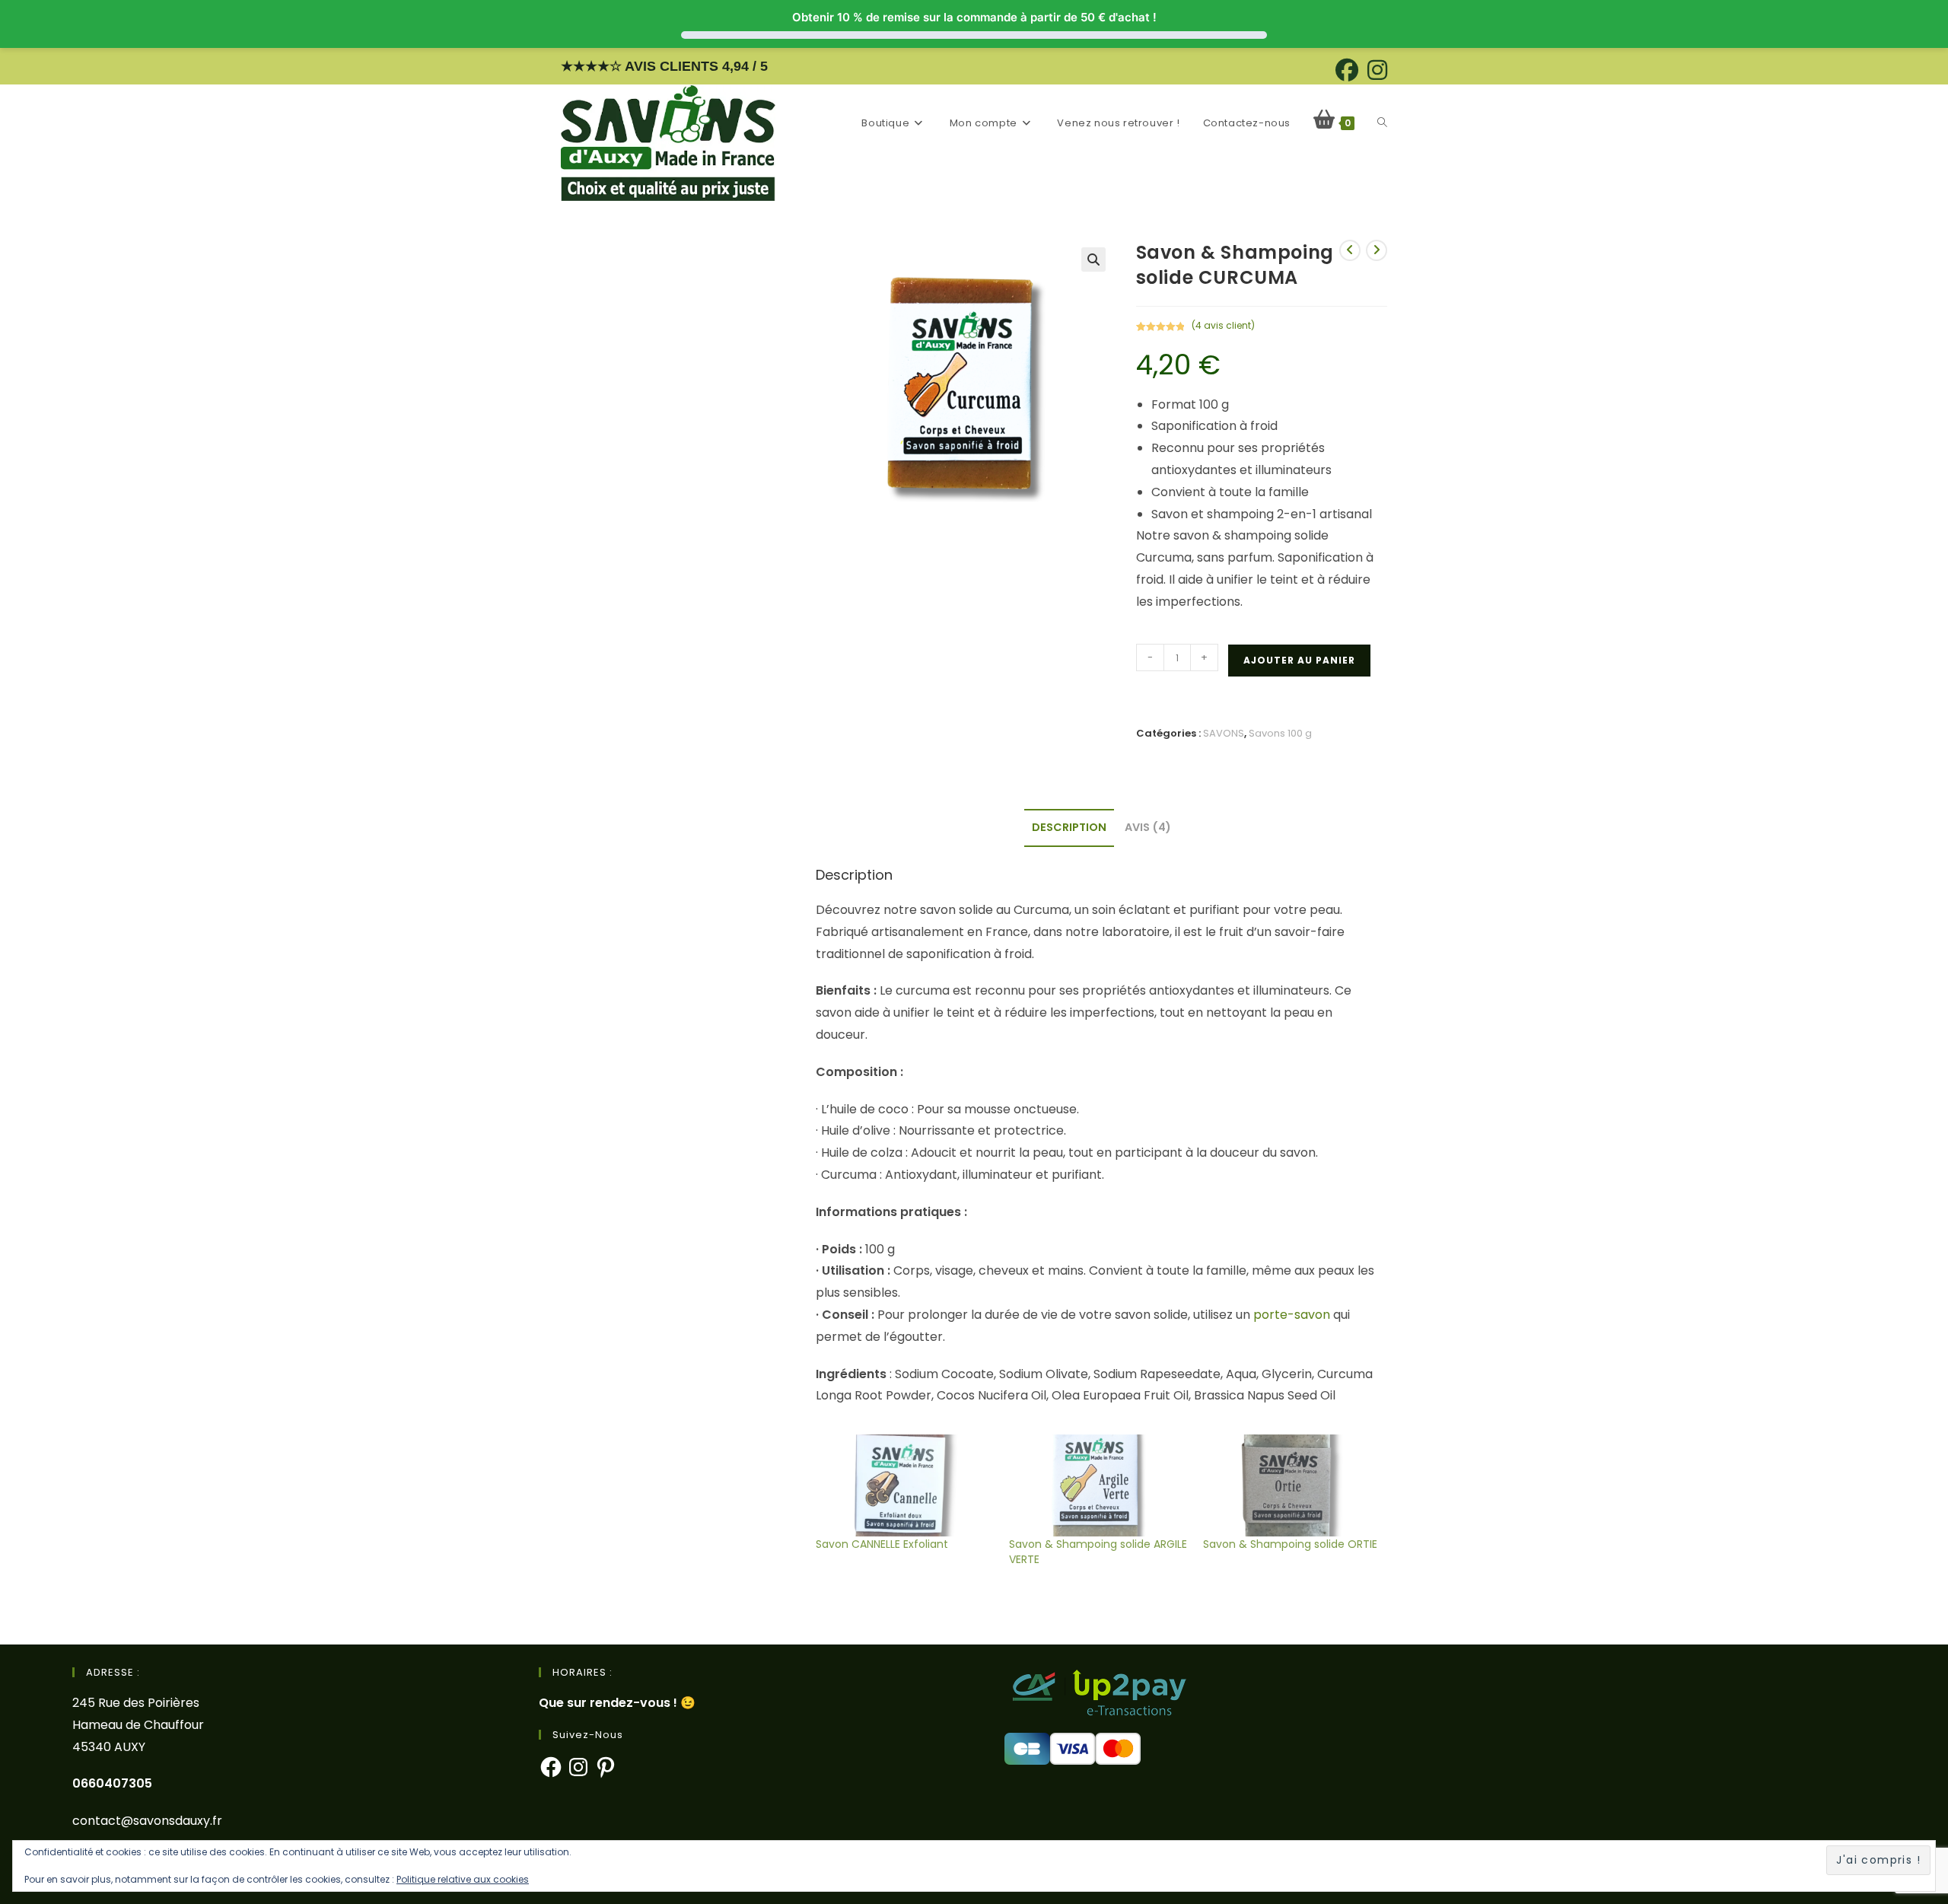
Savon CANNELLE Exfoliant (882, 1544)
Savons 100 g (1280, 733)
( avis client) (1223, 325)
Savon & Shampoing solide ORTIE (1290, 1544)
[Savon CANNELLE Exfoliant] (905, 1485)
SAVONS (1224, 733)
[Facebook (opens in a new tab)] (1347, 70)
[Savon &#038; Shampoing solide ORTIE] (1292, 1485)
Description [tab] (1069, 827)
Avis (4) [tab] (1148, 827)
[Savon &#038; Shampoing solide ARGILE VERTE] (1098, 1485)
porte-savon (1292, 1315)
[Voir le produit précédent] (1350, 250)
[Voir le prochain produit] (1377, 250)
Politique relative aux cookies (463, 1879)
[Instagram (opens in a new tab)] (1375, 70)
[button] (1093, 259)
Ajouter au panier (1299, 660)
